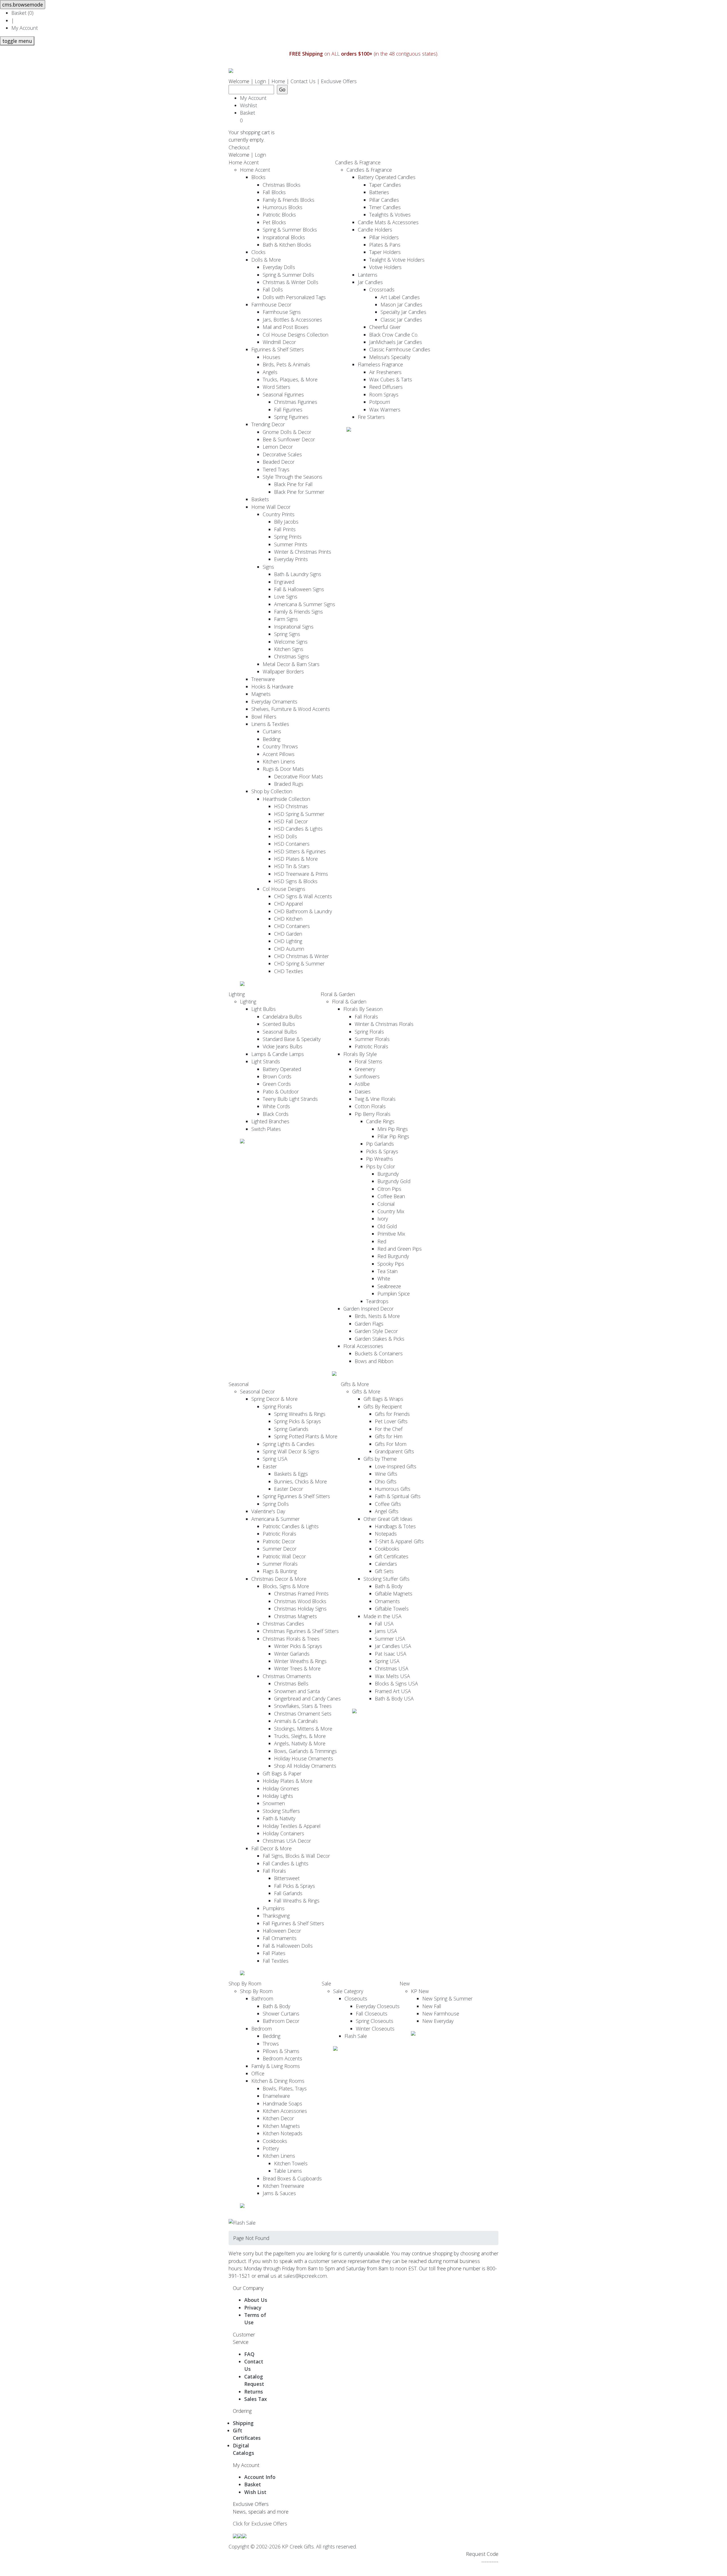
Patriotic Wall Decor (284, 1556)
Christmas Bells (291, 1683)
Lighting (237, 994)
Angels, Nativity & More (300, 1743)
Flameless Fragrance (380, 364)
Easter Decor (289, 1489)
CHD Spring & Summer (299, 963)
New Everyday (438, 2021)
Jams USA (386, 1631)
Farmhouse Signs (282, 312)
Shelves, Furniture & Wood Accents (291, 709)
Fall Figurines (288, 410)
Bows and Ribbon (374, 1361)
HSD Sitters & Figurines (300, 851)
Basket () (22, 13)
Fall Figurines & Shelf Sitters (293, 1923)
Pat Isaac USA (391, 1654)
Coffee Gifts (388, 1504)
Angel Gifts (387, 1511)
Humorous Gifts (393, 1489)
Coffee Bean (391, 1196)
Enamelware (276, 2096)
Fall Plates (274, 1953)
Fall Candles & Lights (286, 1863)
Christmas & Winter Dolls (291, 282)
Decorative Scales (282, 454)
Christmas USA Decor (287, 1841)
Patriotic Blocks (279, 215)
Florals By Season (363, 1009)
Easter (270, 1466)
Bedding (271, 739)
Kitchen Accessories (285, 2111)
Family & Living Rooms (276, 2066)
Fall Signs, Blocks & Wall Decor (296, 1856)
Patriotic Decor (279, 1541)
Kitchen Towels (291, 2163)
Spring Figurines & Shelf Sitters (296, 1496)
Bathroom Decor (281, 2021)
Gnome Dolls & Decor (287, 432)
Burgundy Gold (394, 1181)
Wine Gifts (386, 1474)
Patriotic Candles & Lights (291, 1526)
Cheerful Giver (385, 327)
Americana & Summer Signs (305, 604)
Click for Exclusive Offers (260, 2523)
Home (278, 81)
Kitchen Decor (278, 2118)
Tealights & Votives (390, 215)
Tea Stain (387, 1271)
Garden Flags (369, 1324)
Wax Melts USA (392, 1676)
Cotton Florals (370, 1106)
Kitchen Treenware (283, 2186)
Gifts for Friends (392, 1414)
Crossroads (382, 289)
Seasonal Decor (257, 1391)
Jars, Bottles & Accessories (292, 320)
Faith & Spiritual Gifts (398, 1496)
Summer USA (390, 1639)
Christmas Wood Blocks (300, 1601)
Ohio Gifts (386, 1481)
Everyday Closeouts (378, 2006)
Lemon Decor (278, 447)
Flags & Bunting (280, 1571)
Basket (249, 116)
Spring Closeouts (375, 2021)
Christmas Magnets (295, 1616)
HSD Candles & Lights (298, 829)
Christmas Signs (292, 656)
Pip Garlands (380, 1144)
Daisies (363, 1091)
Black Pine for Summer (299, 492)
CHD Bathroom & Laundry (303, 911)
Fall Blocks (274, 192)
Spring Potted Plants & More (306, 1436)
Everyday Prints (291, 559)
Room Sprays (384, 394)
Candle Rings (380, 1121)
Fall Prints (285, 529)
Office (258, 2073)
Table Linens (288, 2171)
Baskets (260, 499)
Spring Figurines (291, 417)
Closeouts (356, 1998)
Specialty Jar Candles (403, 312)
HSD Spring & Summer (299, 814)
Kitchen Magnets (281, 2126)
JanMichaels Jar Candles (396, 342)
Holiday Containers (283, 1833)
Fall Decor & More (271, 1848)
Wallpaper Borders (283, 671)
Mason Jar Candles (401, 305)
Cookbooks (387, 1549)
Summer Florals (372, 1039)
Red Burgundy (393, 1256)
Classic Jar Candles (401, 320)
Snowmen (274, 1803)
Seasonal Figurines (283, 394)
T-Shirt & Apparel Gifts (399, 1541)
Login (260, 81)
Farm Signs (286, 619)
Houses (271, 357)
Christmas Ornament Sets (303, 1714)
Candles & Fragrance (358, 162)
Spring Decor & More (274, 1399)
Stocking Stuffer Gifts (387, 1579)
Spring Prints (288, 537)
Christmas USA (392, 1668)
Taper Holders (385, 252)
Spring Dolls (276, 1504)
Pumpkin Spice (394, 1294)
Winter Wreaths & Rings (300, 1661)
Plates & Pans (385, 245)
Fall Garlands (288, 1893)
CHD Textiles (289, 971)
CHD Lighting (288, 941)
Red (382, 1241)
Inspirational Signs (294, 627)
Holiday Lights (278, 1796)
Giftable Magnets (394, 1594)
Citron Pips (389, 1189)
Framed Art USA (393, 1691)
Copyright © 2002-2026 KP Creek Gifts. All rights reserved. (293, 2546)
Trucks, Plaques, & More (290, 379)
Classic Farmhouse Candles (400, 349)
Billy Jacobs (286, 522)
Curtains (272, 731)
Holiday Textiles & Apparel (292, 1826)
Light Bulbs (264, 1009)
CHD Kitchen (288, 919)
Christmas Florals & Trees (291, 1639)
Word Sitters (276, 387)
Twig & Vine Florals (375, 1099)
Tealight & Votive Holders (397, 260)
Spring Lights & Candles (289, 1444)
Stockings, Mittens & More (303, 1729)
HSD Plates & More (296, 859)
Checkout (239, 147)
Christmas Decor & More (279, 1579)
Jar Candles (370, 282)
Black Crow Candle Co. (394, 335)
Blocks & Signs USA (396, 1683)
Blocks (258, 177)
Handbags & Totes (395, 1526)
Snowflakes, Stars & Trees (303, 1706)
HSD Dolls (286, 836)
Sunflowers (367, 1076)
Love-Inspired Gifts (396, 1466)
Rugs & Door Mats (283, 769)
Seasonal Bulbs (280, 1032)
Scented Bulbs (279, 1024)
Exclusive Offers (339, 81)
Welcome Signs (291, 642)
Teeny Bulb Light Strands (290, 1099)
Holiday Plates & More (288, 1781)
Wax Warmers (385, 410)
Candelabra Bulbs (282, 1017)
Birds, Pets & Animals (286, 364)
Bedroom (262, 2029)
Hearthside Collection (286, 799)
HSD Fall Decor (291, 821)
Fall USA (384, 1624)
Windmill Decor (279, 342)
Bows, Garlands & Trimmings (305, 1751)
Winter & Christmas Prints (303, 552)
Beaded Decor (279, 462)
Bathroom (262, 1998)
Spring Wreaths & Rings (300, 1414)
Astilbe (362, 1084)
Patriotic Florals (371, 1046)
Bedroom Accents (282, 2058)
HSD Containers (292, 844)
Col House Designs (284, 889)
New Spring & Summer (447, 1998)
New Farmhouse (441, 2014)
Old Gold (387, 1226)
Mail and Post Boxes (286, 327)
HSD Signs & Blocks (296, 881)
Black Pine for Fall (293, 484)
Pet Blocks (274, 222)
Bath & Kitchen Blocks (287, 245)
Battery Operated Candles (387, 177)
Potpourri (380, 402)
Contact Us (303, 81)
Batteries (379, 192)
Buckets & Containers (379, 1353)
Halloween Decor (282, 1931)
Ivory (383, 1219)
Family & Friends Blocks (289, 200)
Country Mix (391, 1211)
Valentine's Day (268, 1511)
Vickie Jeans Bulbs (283, 1046)
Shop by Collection (272, 791)
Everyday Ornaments (274, 702)
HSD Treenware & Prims (301, 874)
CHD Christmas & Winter (301, 956)
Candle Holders (375, 230)
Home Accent (244, 162)
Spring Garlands (291, 1429)
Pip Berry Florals (373, 1114)
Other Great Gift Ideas (388, 1519)
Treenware (263, 679)
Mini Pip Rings (393, 1129)
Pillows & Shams (281, 2051)
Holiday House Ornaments (304, 1758)
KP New (420, 1991)
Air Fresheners (385, 372)
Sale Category (348, 1991)
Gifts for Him (389, 1436)
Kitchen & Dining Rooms (278, 2081)
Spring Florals (369, 1032)
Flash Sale (356, 2036)
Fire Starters (371, 417)
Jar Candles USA (393, 1646)
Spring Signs (287, 634)
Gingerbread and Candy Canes (307, 1699)
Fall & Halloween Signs (299, 589)
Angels (270, 372)
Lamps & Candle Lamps (278, 1054)
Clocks (258, 252)
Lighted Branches (270, 1121)
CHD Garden (288, 934)
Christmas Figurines (296, 402)
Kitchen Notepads (283, 2133)
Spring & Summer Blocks (290, 230)
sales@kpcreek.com (305, 2276)
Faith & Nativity (279, 1818)
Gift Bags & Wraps (383, 1399)
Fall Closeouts (372, 2014)
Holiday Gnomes (281, 1788)
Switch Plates (266, 1129)
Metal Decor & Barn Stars (291, 664)
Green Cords (277, 1084)
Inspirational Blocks (284, 237)
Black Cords (276, 1114)
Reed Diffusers (386, 387)
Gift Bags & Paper (282, 1773)
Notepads (386, 1534)
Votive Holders (385, 267)
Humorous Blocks (283, 207)
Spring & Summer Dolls (288, 275)
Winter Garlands (292, 1654)
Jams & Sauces (279, 2193)
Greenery (365, 1069)
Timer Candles (385, 207)
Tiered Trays (276, 469)
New (405, 1983)
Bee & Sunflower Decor (289, 439)
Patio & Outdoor (281, 1091)
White (384, 1278)
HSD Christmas (291, 806)
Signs (268, 567)
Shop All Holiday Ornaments (305, 1766)
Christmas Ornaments (287, 1676)
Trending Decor (268, 424)
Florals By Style (360, 1054)
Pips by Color (381, 1166)
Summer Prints (291, 544)
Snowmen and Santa (297, 1691)
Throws (271, 2044)
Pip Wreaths (380, 1159)
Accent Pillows (279, 754)
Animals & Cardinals (296, 1721)
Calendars (386, 1564)
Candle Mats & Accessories (388, 222)
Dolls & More (266, 260)
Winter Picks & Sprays (298, 1646)
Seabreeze (389, 1286)
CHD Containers (292, 926)
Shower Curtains (281, 2014)
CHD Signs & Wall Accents (303, 896)
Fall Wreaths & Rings (297, 1901)
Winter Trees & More (297, 1668)
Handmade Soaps (282, 2103)
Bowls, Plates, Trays (285, 2088)
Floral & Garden (338, 994)
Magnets (261, 694)
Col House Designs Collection (295, 335)
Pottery (271, 2148)
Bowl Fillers (264, 717)
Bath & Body (389, 1586)
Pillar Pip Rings (393, 1136)
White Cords (276, 1106)
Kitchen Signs (289, 649)
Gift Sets (384, 1571)
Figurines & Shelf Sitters (278, 349)
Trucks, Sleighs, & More (300, 1736)
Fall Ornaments (280, 1938)
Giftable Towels (392, 1609)
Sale (326, 1983)
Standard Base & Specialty (292, 1039)
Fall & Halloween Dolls (288, 1946)
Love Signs (286, 597)
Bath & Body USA (394, 1699)
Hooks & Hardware (272, 686)
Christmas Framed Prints (301, 1594)
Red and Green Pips (400, 1249)
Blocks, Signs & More (286, 1586)
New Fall (432, 2006)
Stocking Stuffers (281, 1811)
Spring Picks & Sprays (297, 1421)
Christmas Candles (283, 1624)
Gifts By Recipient (383, 1406)
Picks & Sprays (382, 1151)
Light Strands (266, 1061)
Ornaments (387, 1601)
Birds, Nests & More (377, 1316)
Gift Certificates (392, 1556)
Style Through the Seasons (293, 477)
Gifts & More (355, 1384)
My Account (25, 28)
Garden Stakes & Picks (380, 1339)
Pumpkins (274, 1908)
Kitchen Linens (279, 761)
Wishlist (248, 105)
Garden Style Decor (376, 1331)
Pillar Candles (384, 200)
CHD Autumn (289, 949)
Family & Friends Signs (298, 612)
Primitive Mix (391, 1234)
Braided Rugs (289, 784)
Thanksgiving (276, 1916)
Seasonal (239, 1384)
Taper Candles (385, 185)
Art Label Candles (400, 297)
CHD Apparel (289, 904)
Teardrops (377, 1301)
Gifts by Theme (380, 1459)
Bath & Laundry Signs (298, 574)
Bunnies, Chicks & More (300, 1481)
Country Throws (280, 746)
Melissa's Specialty (390, 357)
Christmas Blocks (282, 185)
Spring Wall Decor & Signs (291, 1451)
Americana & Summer (275, 1519)
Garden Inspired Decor (368, 1309)
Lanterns (368, 275)
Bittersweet (287, 1878)
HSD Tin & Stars (292, 866)
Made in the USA (383, 1616)
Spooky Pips (391, 1264)
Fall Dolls (273, 289)
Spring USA (275, 1459)
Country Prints (279, 514)
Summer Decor (280, 1549)
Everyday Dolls (279, 267)
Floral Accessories (363, 1346)
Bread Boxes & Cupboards (292, 2178)
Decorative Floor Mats (298, 776)
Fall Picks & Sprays (294, 1886)
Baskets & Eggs (291, 1474)
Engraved (284, 582)
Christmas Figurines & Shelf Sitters (301, 1631)
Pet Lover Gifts (391, 1421)
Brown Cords (277, 1076)
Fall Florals (366, 1017)
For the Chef (389, 1429)
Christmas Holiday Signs (300, 1609)
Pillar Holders (384, 237)
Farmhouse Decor (271, 305)
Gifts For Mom (391, 1444)
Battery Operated (282, 1069)
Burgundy (388, 1174)
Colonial (386, 1204)
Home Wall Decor (271, 507)
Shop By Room (245, 1983)
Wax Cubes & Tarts (391, 379)
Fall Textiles (276, 1961)
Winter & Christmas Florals (384, 1024)
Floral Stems (368, 1061)
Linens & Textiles (270, 724)
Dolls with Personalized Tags (294, 297)
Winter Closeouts (375, 2029)
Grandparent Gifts (394, 1451)
